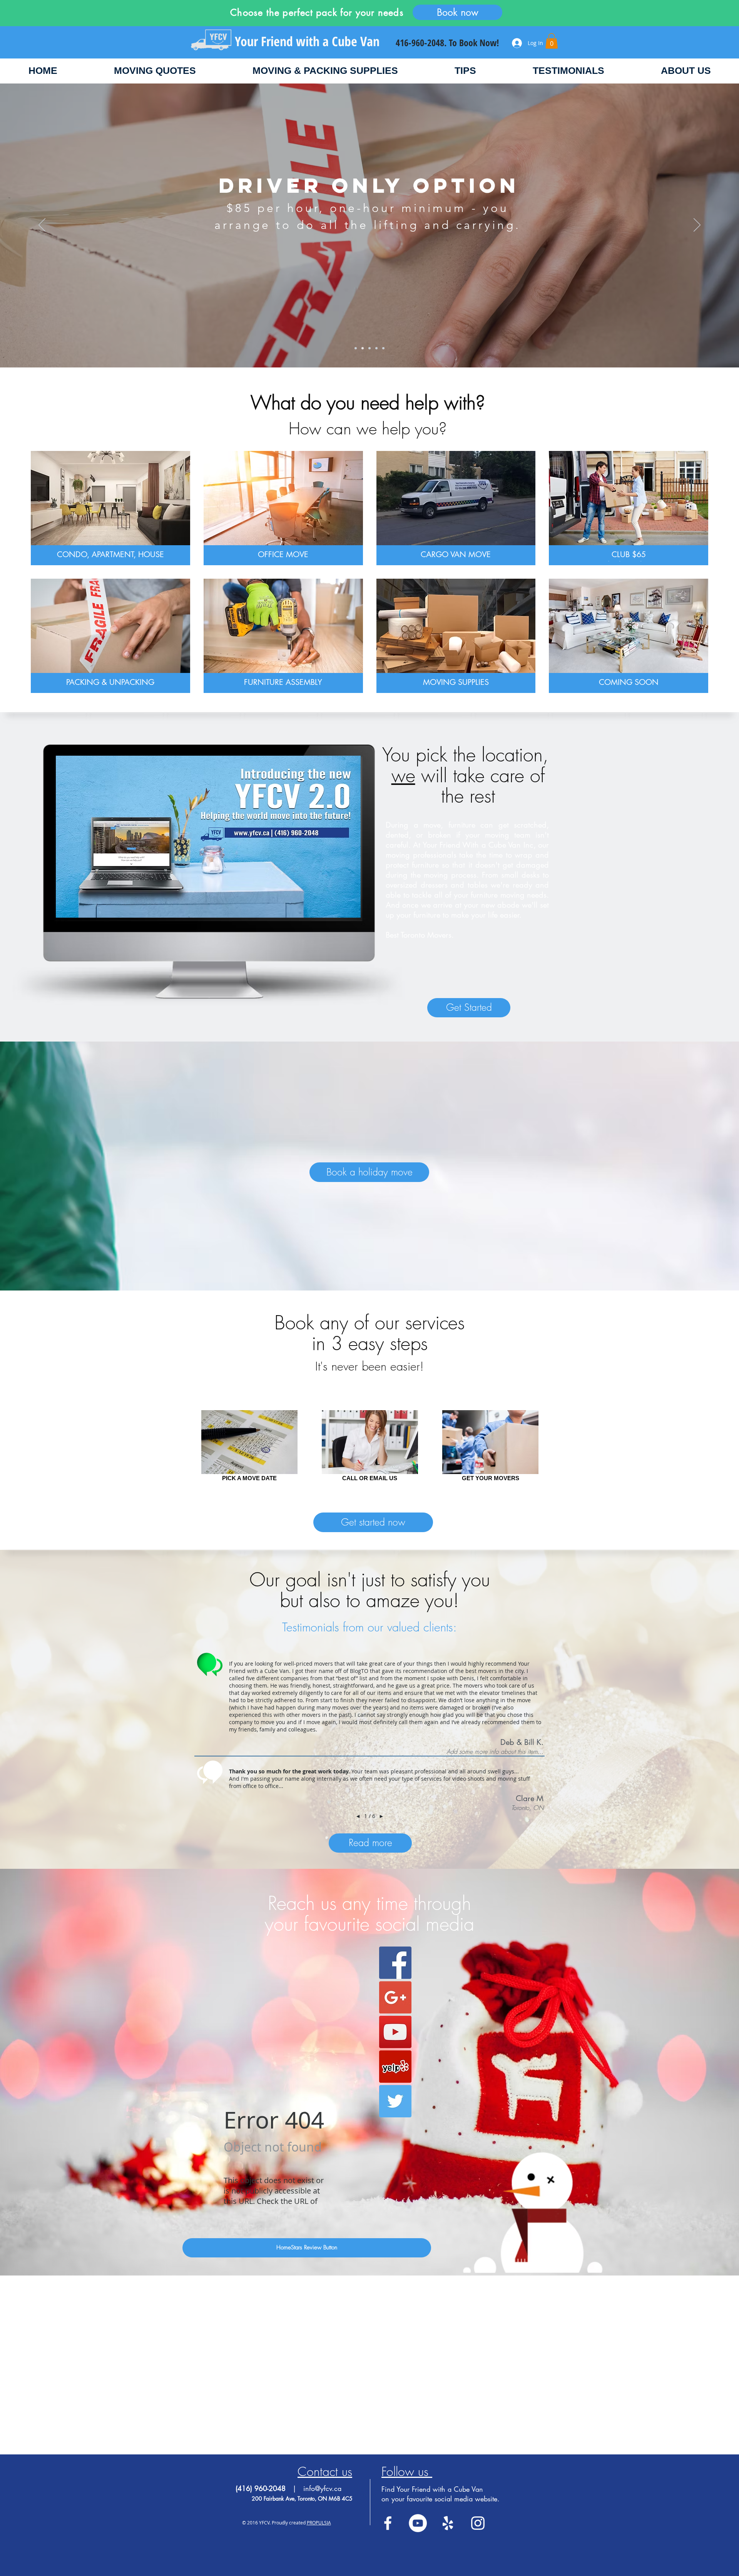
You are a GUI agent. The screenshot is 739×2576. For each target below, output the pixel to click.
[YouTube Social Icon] (395, 2032)
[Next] (697, 225)
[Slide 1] (356, 348)
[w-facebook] (388, 2523)
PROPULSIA (319, 2523)
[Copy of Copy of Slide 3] (383, 348)
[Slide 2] (363, 348)
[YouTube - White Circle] (418, 2523)
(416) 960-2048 (262, 2488)
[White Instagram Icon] (478, 2523)
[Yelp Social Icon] (395, 2067)
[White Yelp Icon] (448, 2523)
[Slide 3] (369, 348)
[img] (629, 636)
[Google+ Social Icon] (395, 1997)
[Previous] (42, 225)
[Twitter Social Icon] (395, 2101)
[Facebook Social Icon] (395, 1963)
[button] (552, 41)
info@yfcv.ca (322, 2488)
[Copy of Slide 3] (376, 348)
